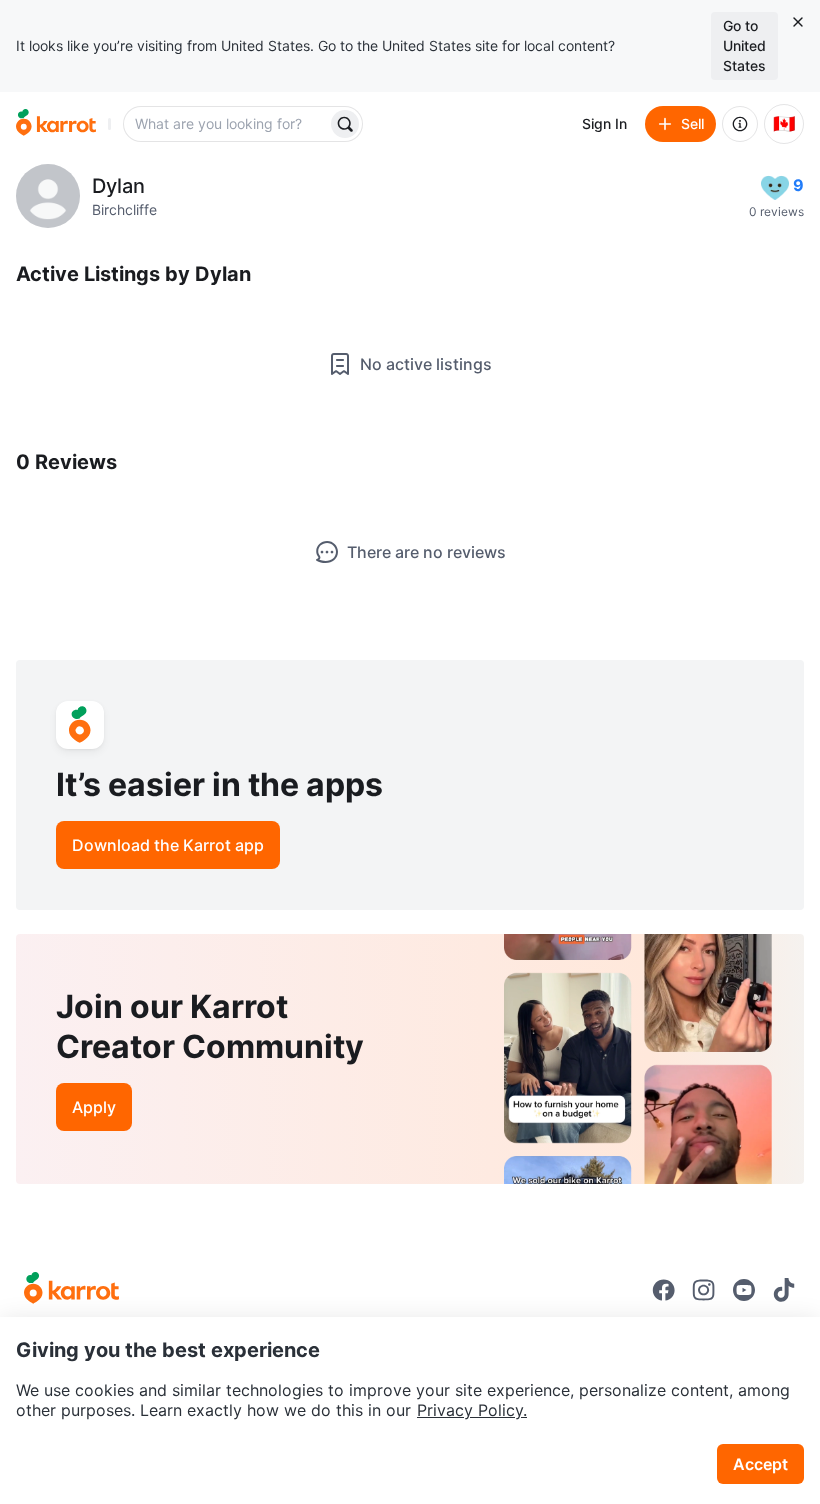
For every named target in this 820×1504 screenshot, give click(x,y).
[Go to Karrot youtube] (744, 1290)
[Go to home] (56, 124)
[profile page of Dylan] (48, 196)
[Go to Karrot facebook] (664, 1290)
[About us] (740, 124)
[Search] (345, 124)
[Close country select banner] (798, 22)
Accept (760, 1464)
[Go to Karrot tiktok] (784, 1290)
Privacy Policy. (472, 1410)
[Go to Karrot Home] (71, 1290)
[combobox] (227, 124)
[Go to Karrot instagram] (704, 1290)
